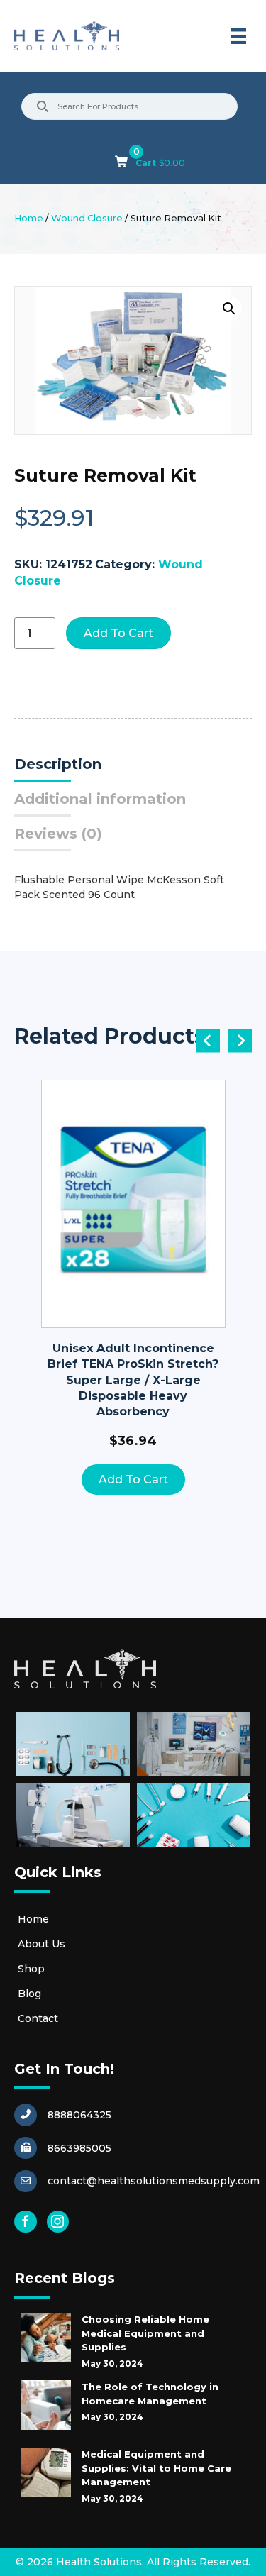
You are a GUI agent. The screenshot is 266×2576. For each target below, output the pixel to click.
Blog (29, 1994)
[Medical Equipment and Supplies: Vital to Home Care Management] (46, 2472)
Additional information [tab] (100, 799)
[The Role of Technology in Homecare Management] (46, 2405)
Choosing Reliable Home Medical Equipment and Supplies (145, 2333)
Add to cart (118, 633)
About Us (41, 1944)
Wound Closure (87, 218)
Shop (31, 1969)
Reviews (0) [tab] (58, 834)
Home (29, 218)
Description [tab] (58, 764)
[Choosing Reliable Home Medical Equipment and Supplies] (46, 2338)
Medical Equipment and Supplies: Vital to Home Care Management (156, 2468)
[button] (229, 309)
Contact (38, 2018)
